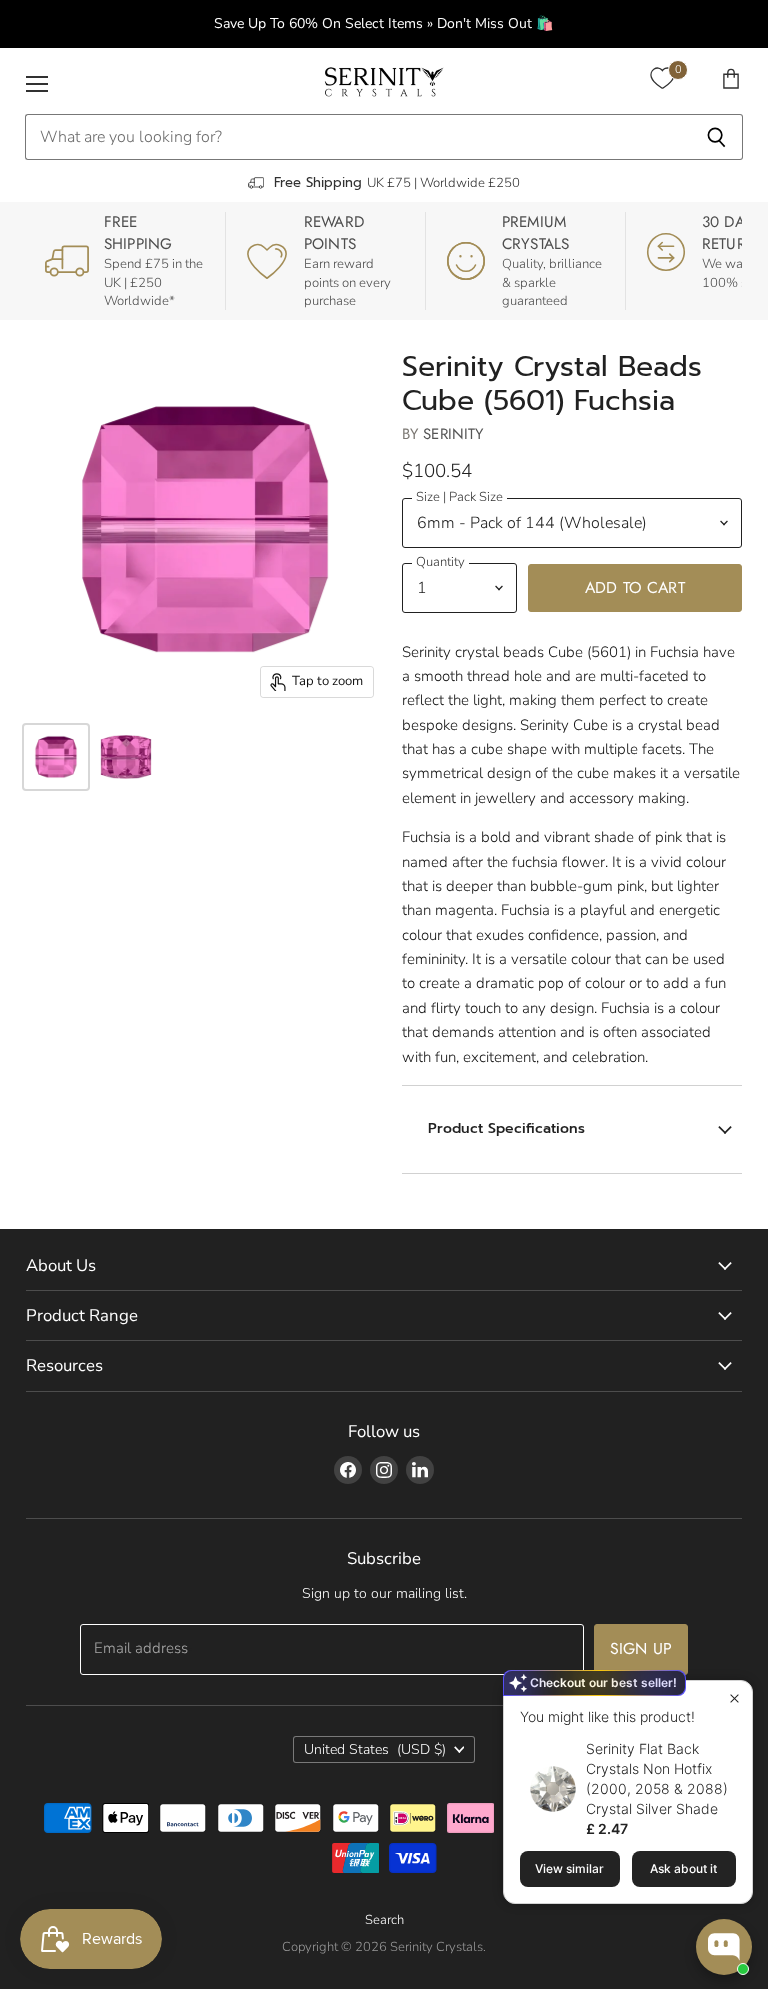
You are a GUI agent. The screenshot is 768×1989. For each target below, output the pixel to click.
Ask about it (683, 1868)
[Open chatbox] (724, 1947)
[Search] (716, 137)
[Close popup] (734, 1698)
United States (375, 1749)
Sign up (641, 1648)
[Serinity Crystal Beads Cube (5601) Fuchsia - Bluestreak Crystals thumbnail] (56, 757)
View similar (569, 1868)
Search (384, 1920)
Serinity (453, 434)
